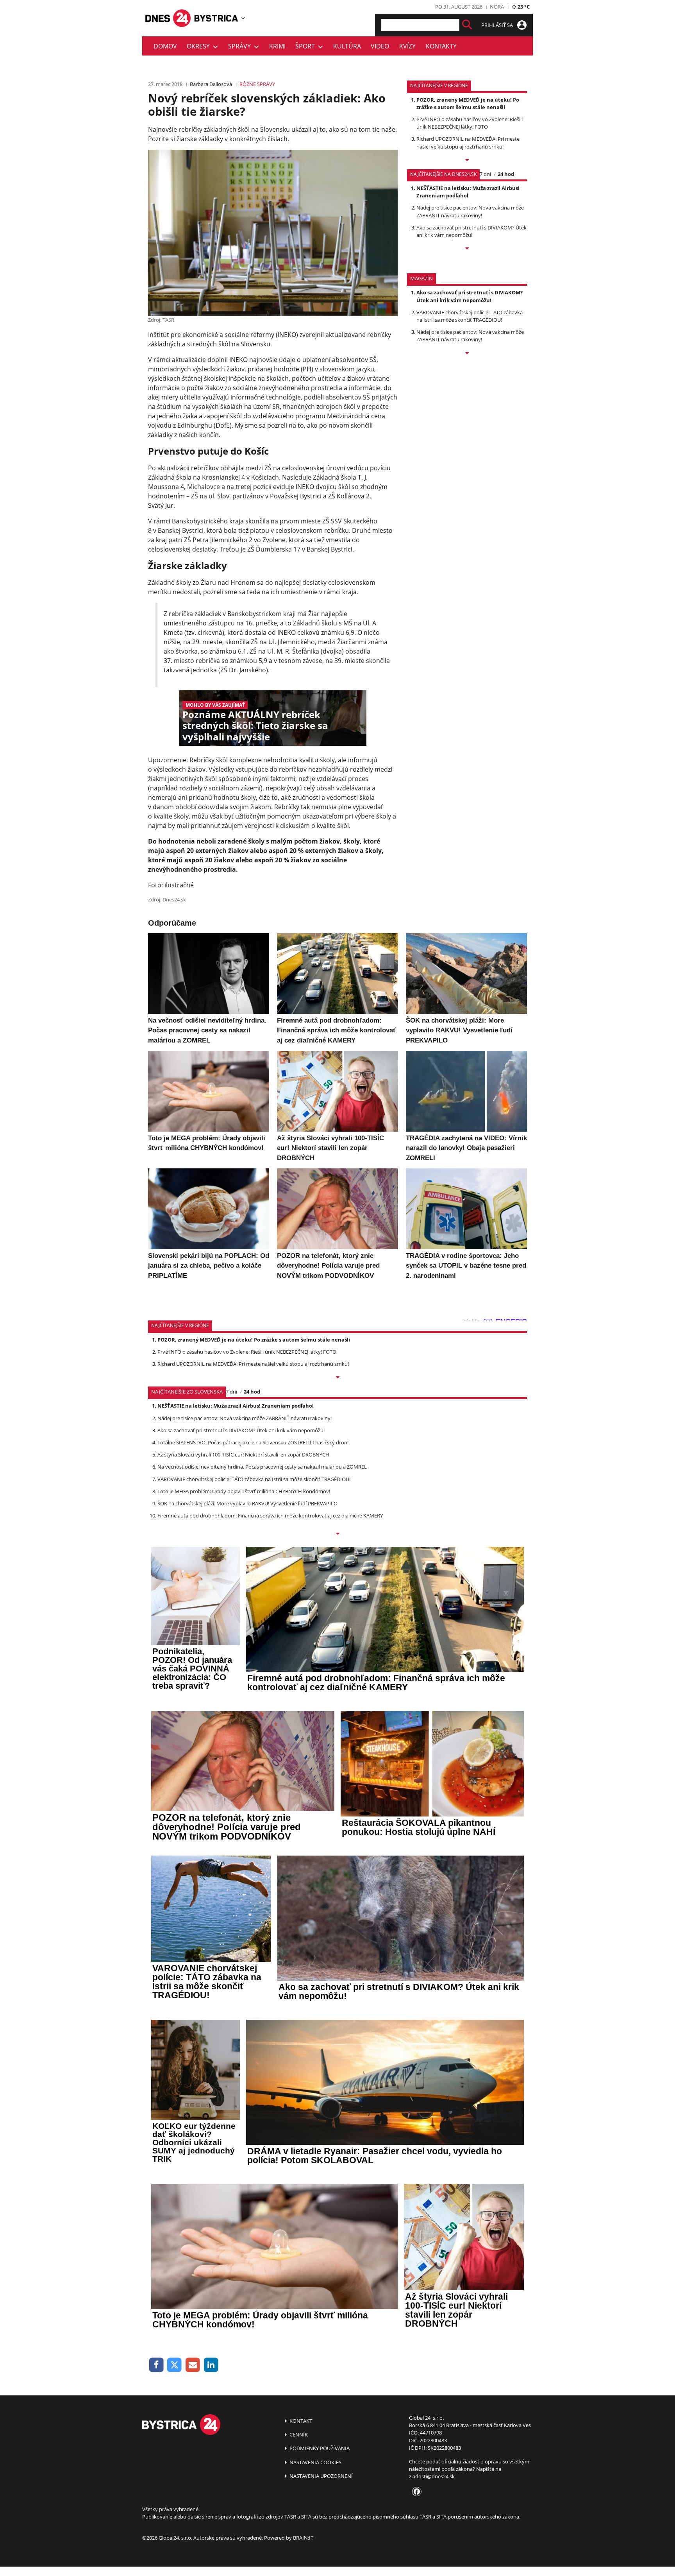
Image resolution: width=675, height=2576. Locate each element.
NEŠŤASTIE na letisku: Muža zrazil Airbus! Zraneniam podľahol (468, 192)
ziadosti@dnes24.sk (432, 2476)
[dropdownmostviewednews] (467, 161)
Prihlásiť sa (498, 25)
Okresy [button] (200, 46)
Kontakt (300, 2421)
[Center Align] (467, 25)
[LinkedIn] (211, 2365)
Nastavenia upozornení (321, 2476)
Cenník (298, 2434)
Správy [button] (241, 46)
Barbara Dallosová (211, 84)
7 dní (485, 174)
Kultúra (347, 46)
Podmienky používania (319, 2448)
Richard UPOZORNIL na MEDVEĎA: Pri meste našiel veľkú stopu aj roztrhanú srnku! (468, 142)
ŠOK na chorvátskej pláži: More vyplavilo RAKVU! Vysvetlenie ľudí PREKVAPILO (247, 1503)
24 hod (506, 174)
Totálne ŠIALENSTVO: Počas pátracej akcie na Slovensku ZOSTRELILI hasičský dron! (253, 1442)
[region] (243, 18)
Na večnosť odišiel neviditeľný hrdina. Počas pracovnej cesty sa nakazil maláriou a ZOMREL (262, 1467)
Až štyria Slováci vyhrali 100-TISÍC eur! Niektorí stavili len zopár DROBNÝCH (243, 1455)
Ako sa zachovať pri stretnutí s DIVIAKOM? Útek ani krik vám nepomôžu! (471, 231)
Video (380, 46)
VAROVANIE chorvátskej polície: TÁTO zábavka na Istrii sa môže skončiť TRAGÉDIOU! (470, 316)
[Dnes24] (216, 18)
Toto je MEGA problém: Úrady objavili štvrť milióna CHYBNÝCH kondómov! (244, 1491)
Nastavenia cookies (315, 2462)
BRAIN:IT (303, 2538)
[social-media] (415, 2492)
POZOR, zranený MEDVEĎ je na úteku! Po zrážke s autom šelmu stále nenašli (468, 103)
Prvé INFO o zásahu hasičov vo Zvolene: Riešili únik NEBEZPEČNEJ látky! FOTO (470, 123)
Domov (165, 46)
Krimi (277, 46)
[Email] (193, 2365)
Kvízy (407, 46)
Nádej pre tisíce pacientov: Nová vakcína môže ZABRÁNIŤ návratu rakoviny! (470, 211)
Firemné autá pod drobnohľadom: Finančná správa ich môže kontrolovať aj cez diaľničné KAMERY (270, 1516)
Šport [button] (307, 46)
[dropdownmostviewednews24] (467, 249)
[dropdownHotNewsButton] (467, 354)
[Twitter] (175, 2365)
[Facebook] (156, 2365)
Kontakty (441, 46)
